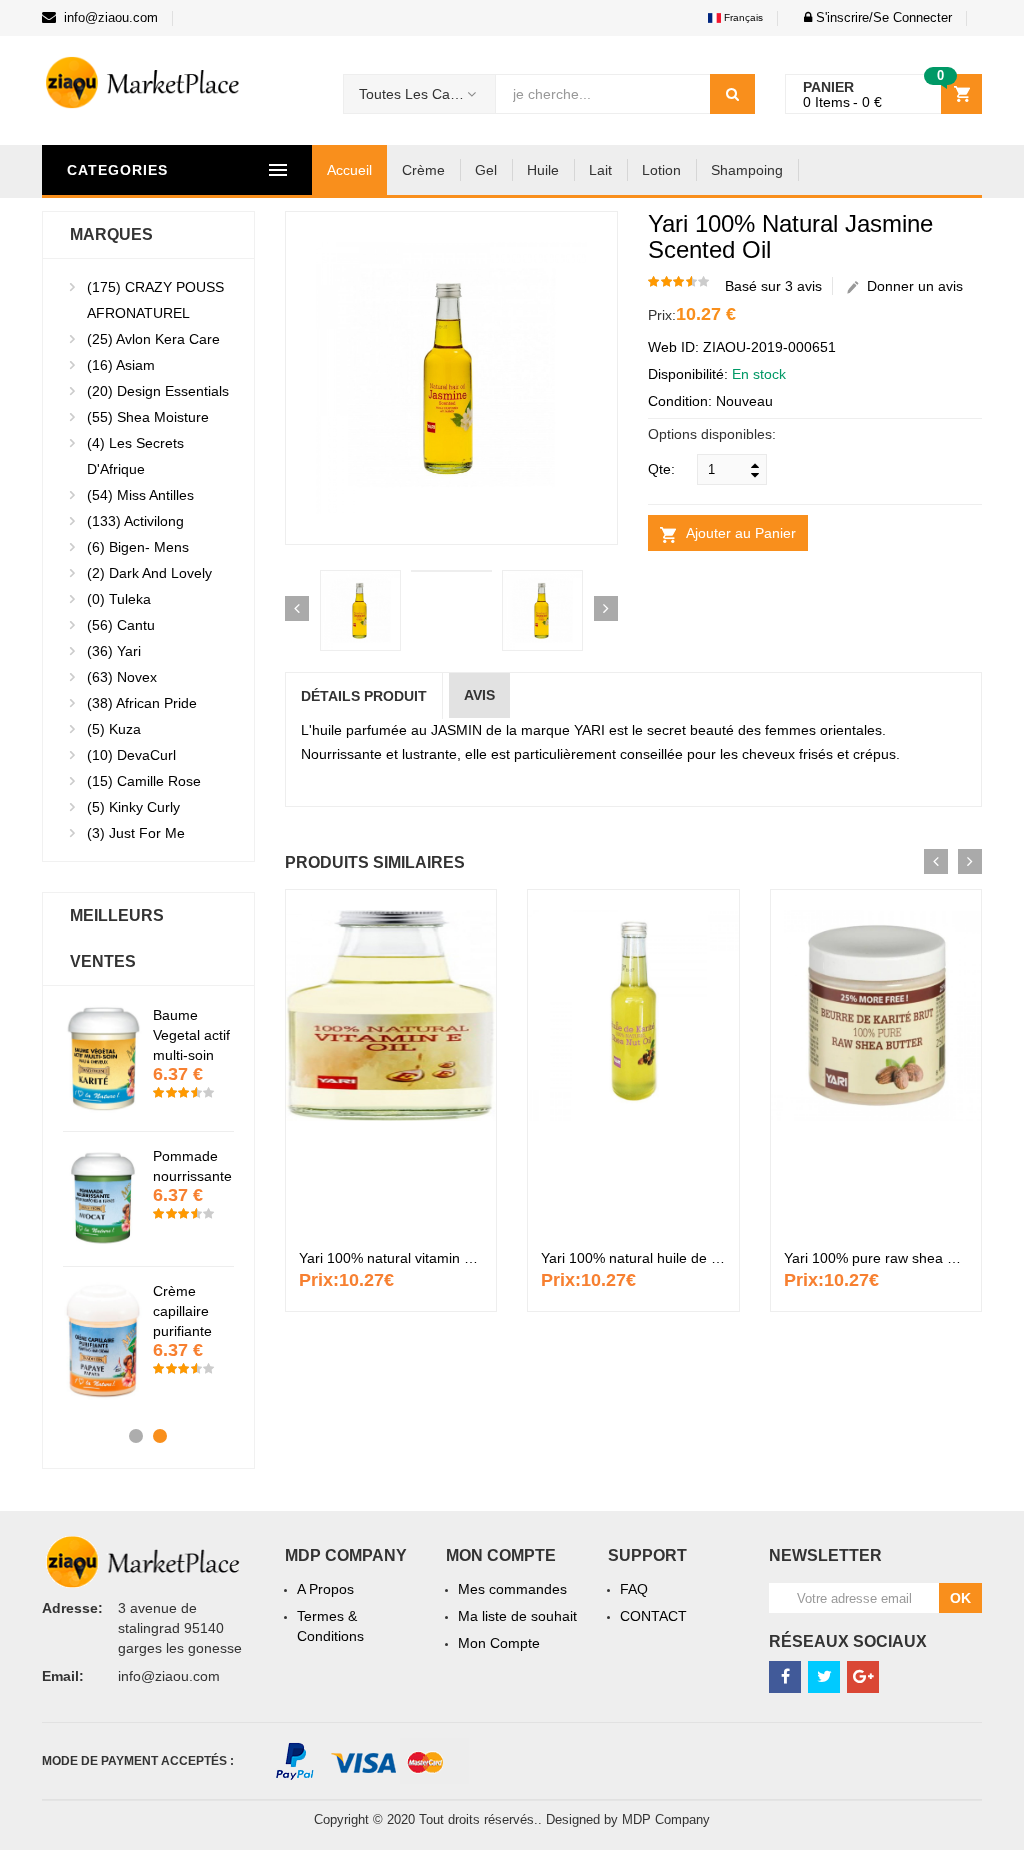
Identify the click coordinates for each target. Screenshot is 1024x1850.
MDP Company (666, 1819)
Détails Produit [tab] (364, 696)
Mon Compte (499, 1643)
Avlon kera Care (153, 339)
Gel (486, 170)
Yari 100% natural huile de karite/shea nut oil (682, 1258)
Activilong (135, 521)
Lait (600, 170)
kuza (114, 729)
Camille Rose (144, 781)
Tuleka (119, 599)
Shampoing (747, 170)
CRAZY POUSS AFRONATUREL (155, 300)
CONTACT (653, 1616)
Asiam (121, 365)
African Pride (142, 703)
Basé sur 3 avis (773, 286)
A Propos (325, 1589)
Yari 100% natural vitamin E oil (395, 1258)
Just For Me (136, 833)
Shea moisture (148, 417)
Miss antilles (140, 495)
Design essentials (158, 391)
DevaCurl (131, 755)
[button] (872, 17)
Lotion (661, 170)
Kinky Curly (133, 807)
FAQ (634, 1589)
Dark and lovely (149, 573)
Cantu (121, 625)
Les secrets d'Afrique (135, 456)
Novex (122, 677)
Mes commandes (512, 1589)
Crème (423, 170)
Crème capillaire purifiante (182, 1311)
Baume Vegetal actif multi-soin (191, 1035)
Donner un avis (911, 286)
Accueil (349, 170)
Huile (543, 170)
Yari (114, 651)
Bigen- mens (138, 547)
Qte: (661, 469)
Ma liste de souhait (517, 1616)
